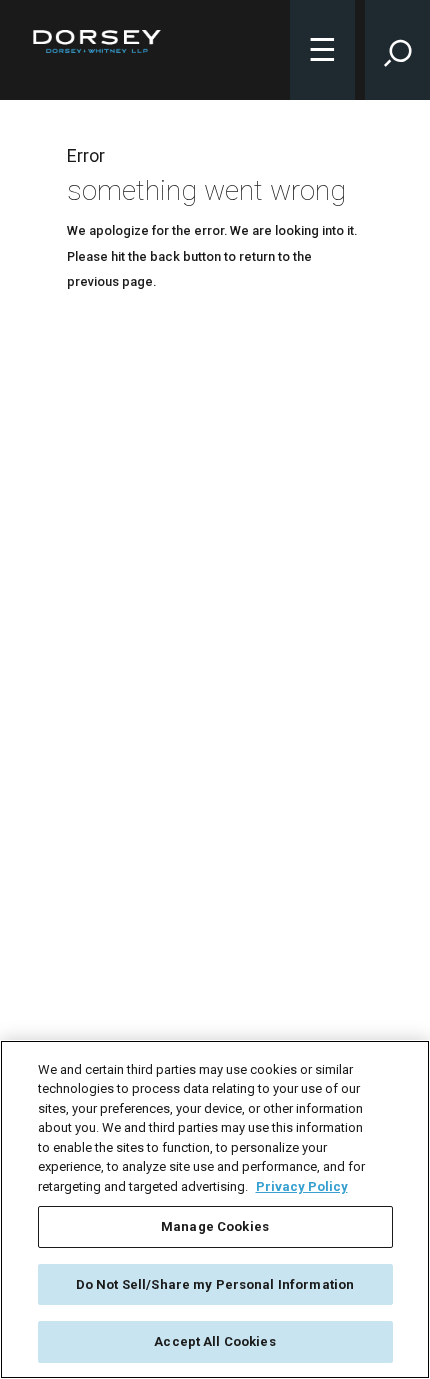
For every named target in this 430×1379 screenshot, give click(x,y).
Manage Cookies (215, 1226)
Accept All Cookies (214, 1341)
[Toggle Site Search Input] (397, 50)
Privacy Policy (302, 1186)
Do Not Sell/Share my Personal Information (215, 1284)
